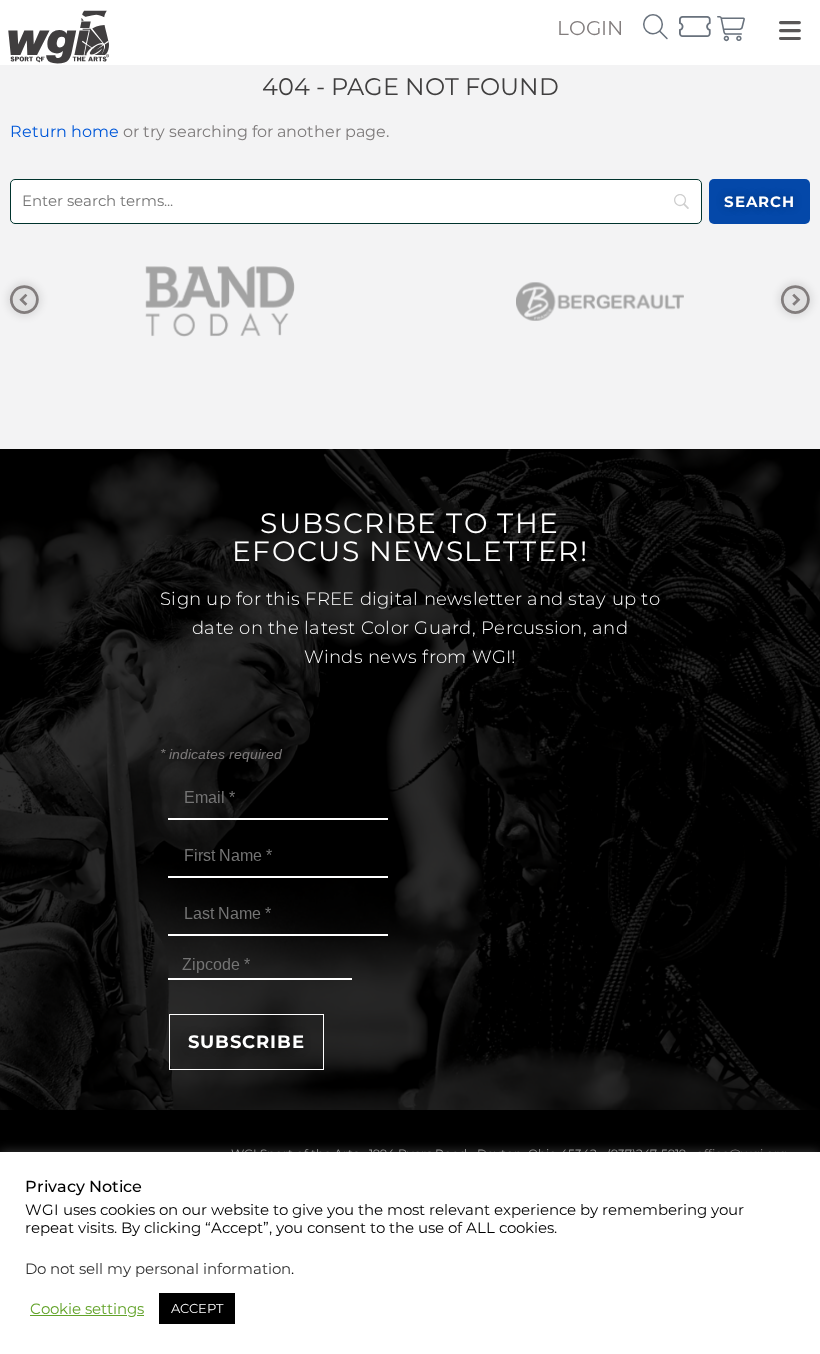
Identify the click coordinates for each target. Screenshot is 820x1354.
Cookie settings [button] (87, 1309)
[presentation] (24, 300)
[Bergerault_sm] (324, 301)
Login (590, 28)
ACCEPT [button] (197, 1308)
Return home (64, 131)
